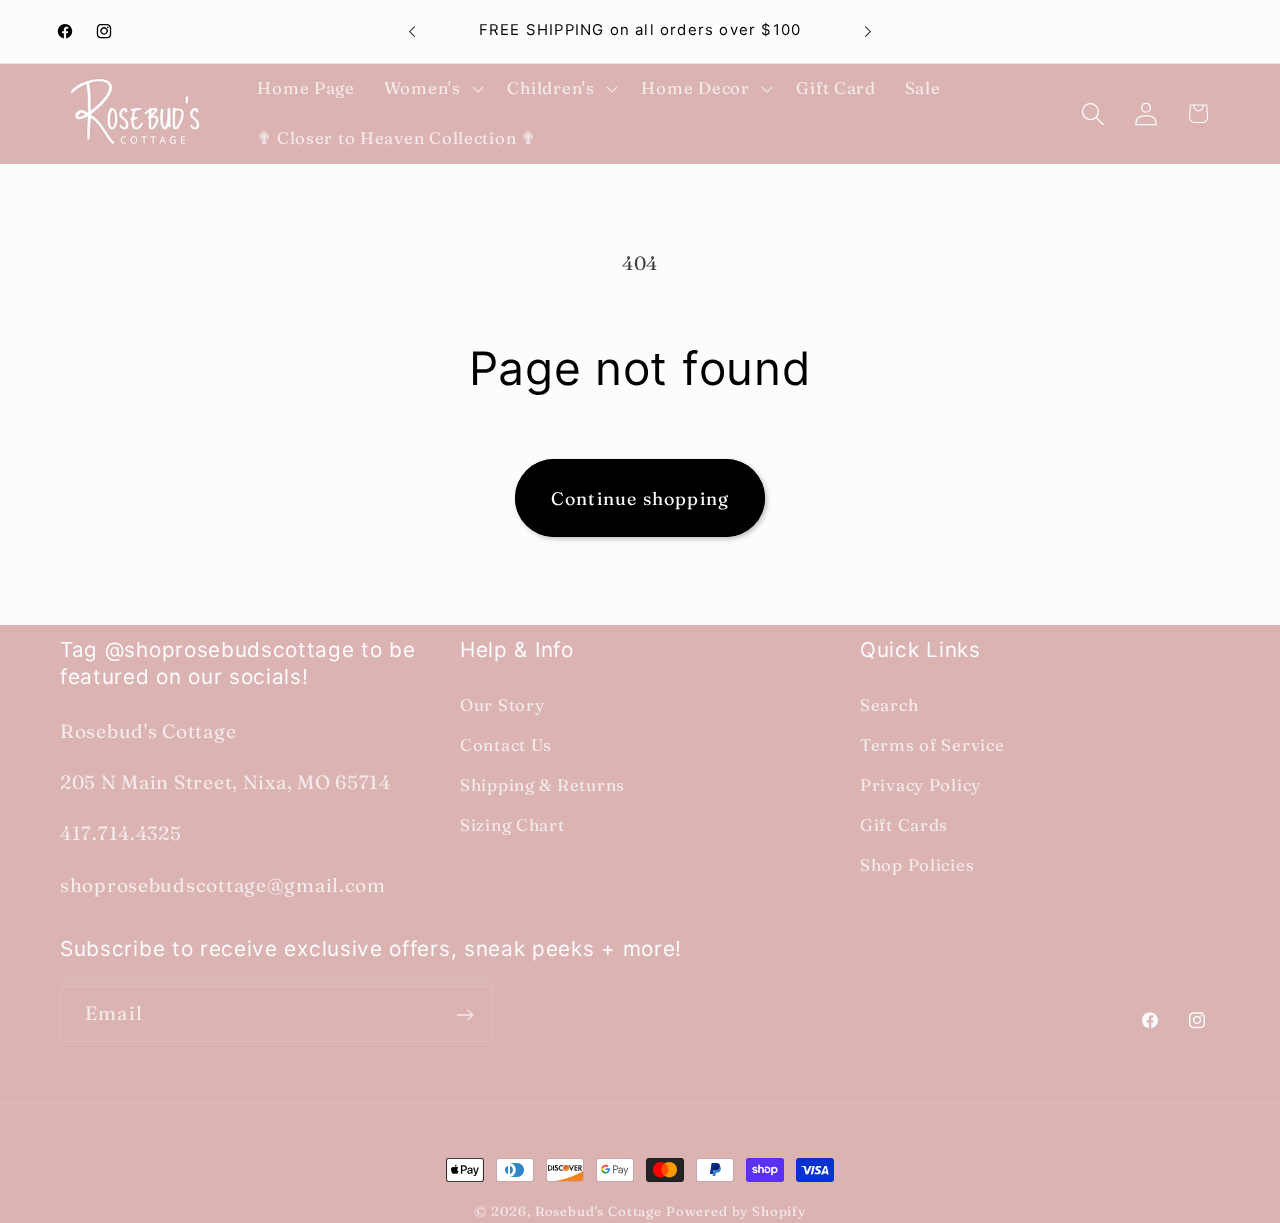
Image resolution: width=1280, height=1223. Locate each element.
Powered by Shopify (736, 1211)
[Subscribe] (464, 1015)
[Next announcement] (868, 32)
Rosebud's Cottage (598, 1211)
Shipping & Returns (542, 785)
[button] (431, 89)
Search (889, 705)
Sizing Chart (512, 825)
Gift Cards (904, 825)
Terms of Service (932, 745)
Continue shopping (640, 498)
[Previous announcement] (412, 32)
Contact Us (506, 745)
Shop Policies (917, 865)
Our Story (502, 705)
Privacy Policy (920, 785)
